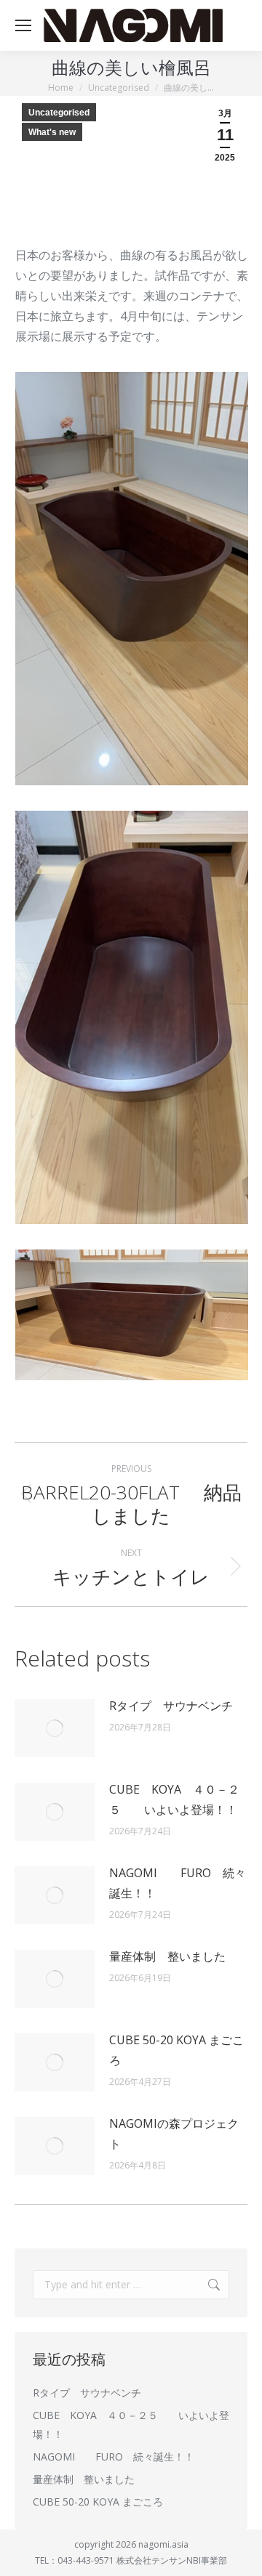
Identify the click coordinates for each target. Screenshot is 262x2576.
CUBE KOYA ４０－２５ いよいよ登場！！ (174, 1799)
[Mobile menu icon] (23, 25)
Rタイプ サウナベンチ (171, 1706)
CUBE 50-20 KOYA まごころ (176, 2050)
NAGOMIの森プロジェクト (174, 2134)
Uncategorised (59, 113)
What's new (52, 132)
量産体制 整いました (167, 1956)
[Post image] (55, 1728)
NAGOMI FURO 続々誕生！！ (178, 1883)
